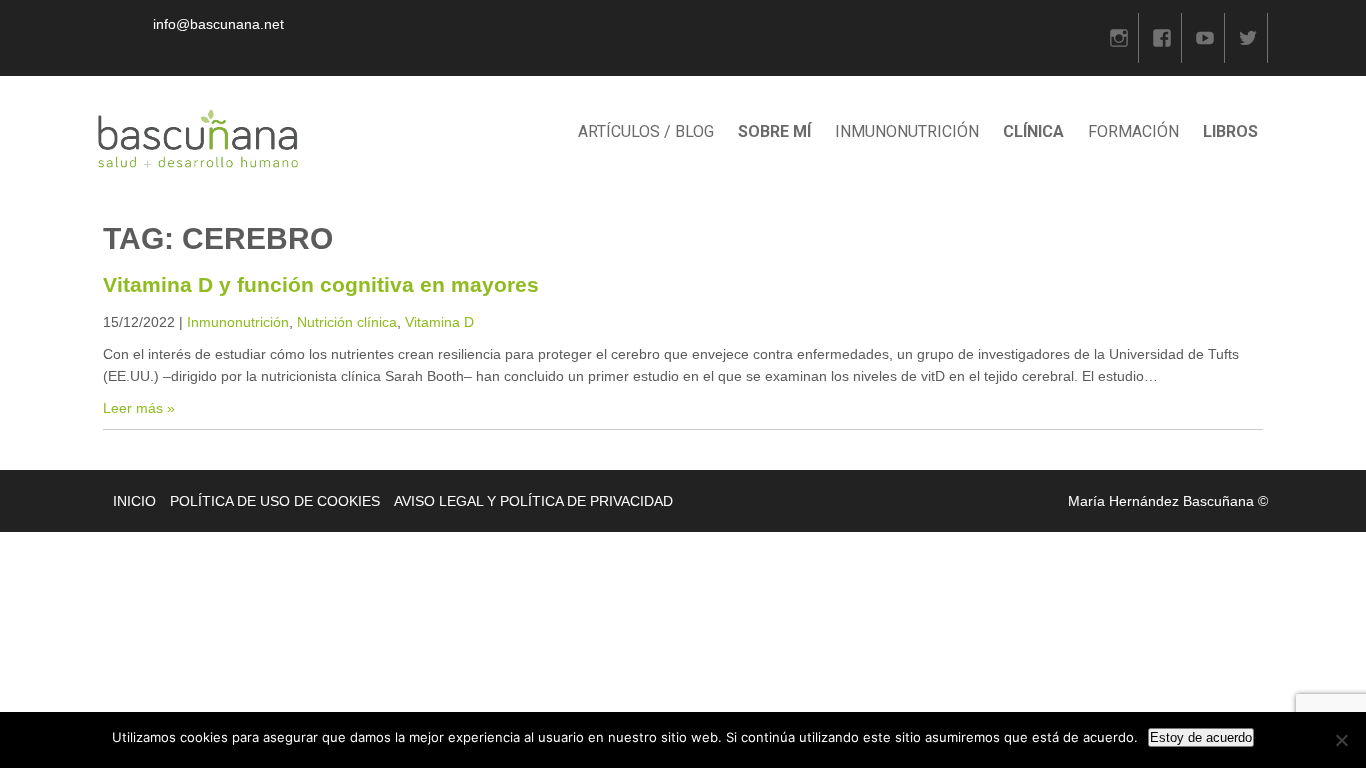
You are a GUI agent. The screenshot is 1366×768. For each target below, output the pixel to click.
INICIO (134, 501)
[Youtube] (1205, 38)
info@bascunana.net (218, 24)
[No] (1341, 740)
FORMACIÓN (1133, 131)
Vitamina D (439, 322)
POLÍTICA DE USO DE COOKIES (275, 501)
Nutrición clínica (347, 322)
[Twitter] (1248, 38)
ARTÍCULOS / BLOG (646, 131)
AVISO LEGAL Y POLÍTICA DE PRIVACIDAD (533, 501)
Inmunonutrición (238, 322)
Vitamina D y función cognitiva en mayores (321, 284)
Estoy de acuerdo (1201, 737)
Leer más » (139, 408)
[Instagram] (1119, 38)
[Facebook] (1162, 38)
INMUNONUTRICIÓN (907, 131)
